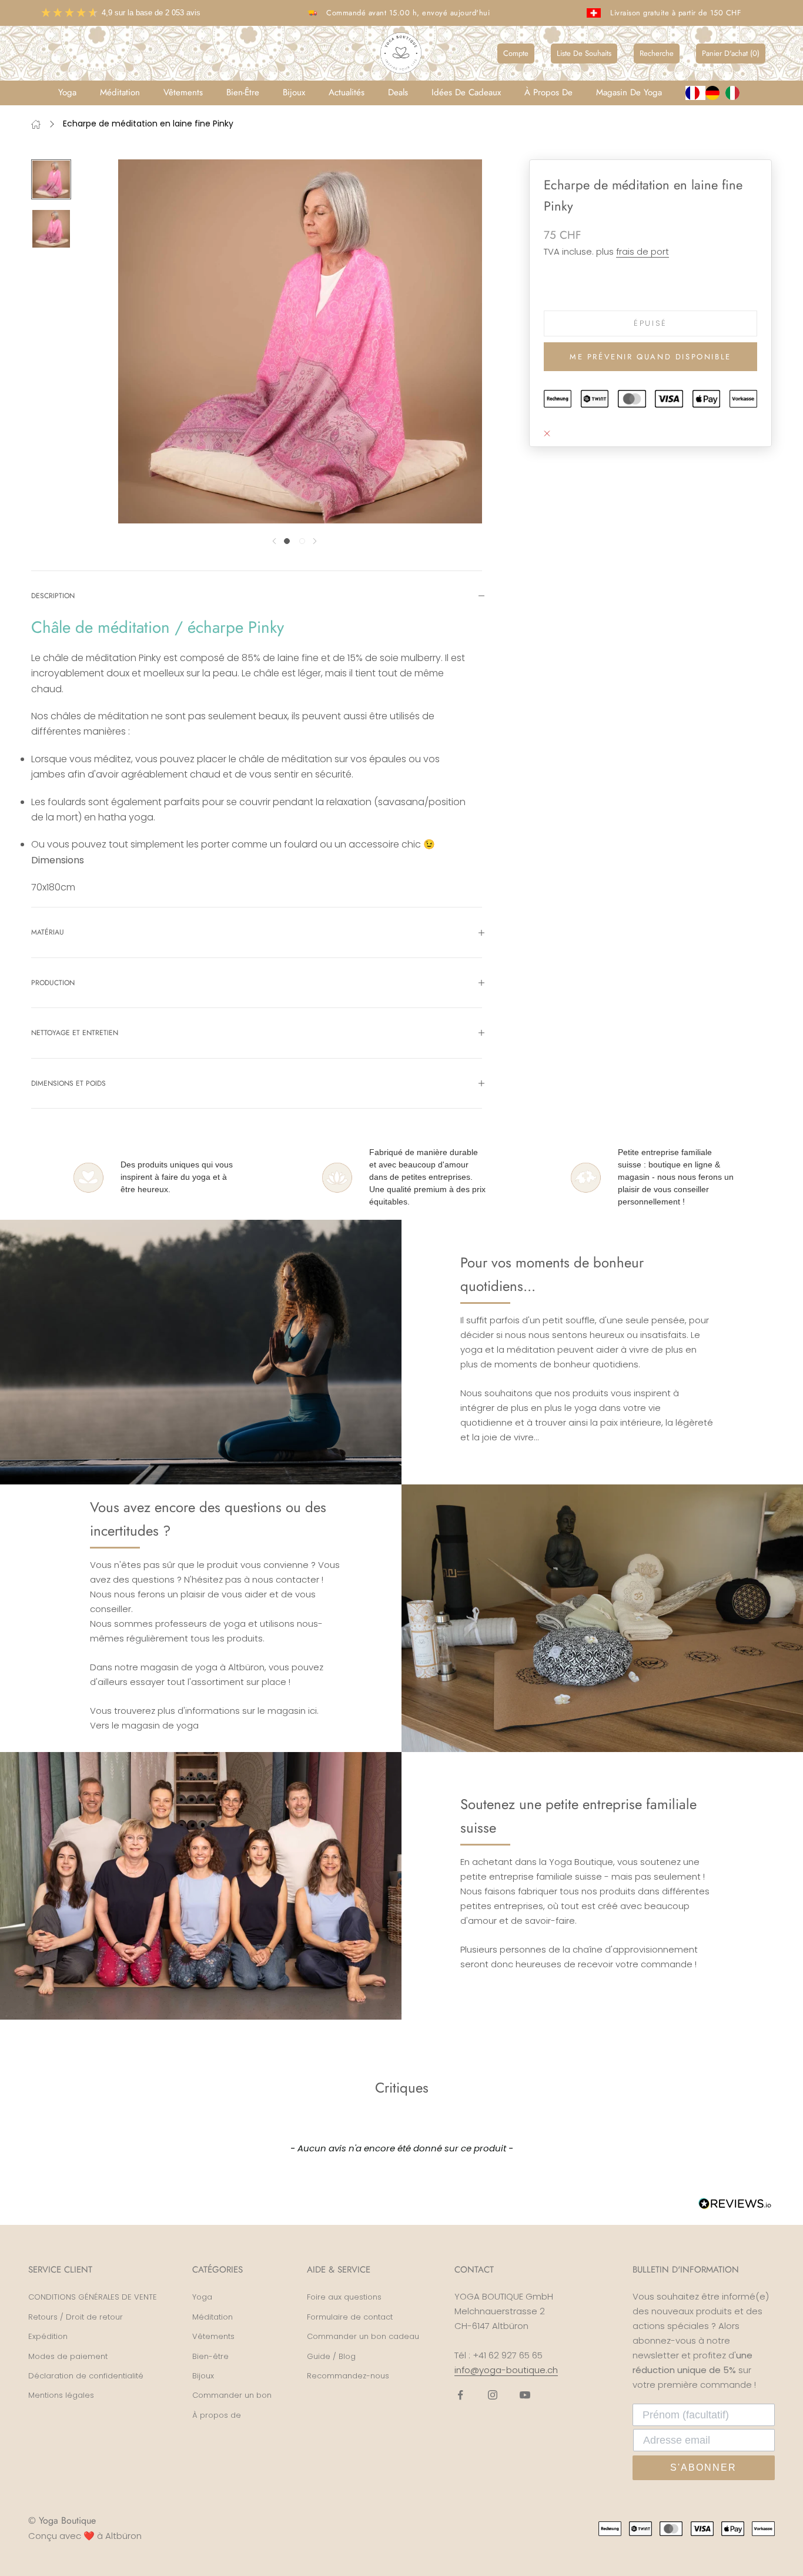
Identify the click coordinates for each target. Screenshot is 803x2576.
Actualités (347, 92)
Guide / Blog (331, 2356)
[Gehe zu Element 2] (51, 229)
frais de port (643, 251)
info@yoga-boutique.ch (506, 2370)
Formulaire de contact (350, 2317)
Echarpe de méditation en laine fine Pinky (148, 124)
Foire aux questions (344, 2297)
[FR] (695, 93)
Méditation (120, 92)
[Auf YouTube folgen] (525, 2395)
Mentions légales (61, 2395)
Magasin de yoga (629, 92)
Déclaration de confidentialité (86, 2376)
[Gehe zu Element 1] (51, 179)
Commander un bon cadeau (363, 2336)
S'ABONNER (703, 2467)
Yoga (67, 92)
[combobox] (695, 93)
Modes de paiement (68, 2356)
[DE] (715, 93)
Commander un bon (232, 2395)
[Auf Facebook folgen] (460, 2395)
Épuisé (650, 323)
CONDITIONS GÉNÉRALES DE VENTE (93, 2297)
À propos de (548, 92)
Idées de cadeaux (466, 92)
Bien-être (243, 92)
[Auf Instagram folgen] (493, 2395)
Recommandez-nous (348, 2376)
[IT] (735, 93)
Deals (398, 92)
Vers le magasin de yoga (144, 1725)
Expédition (48, 2336)
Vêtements (183, 92)
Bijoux (294, 92)
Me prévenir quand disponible (650, 357)
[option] (715, 93)
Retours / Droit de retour (76, 2317)
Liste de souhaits (584, 53)
